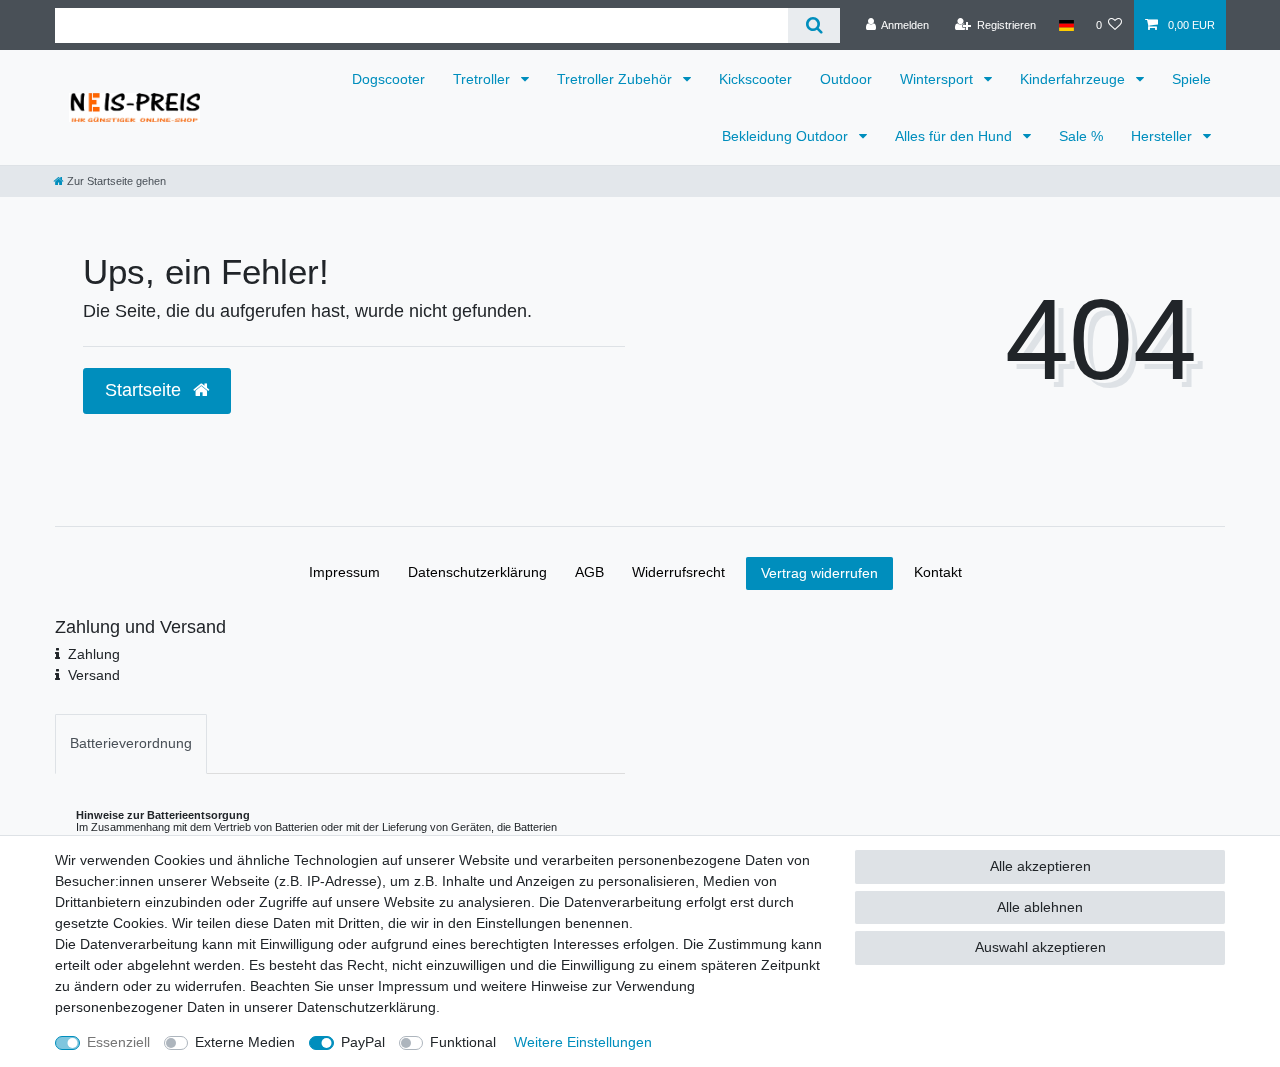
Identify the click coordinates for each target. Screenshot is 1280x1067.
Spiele (1191, 79)
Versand (94, 675)
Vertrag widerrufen (819, 573)
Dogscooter (388, 79)
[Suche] (813, 25)
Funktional (463, 1042)
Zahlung (94, 654)
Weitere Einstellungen (583, 1042)
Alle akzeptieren (1040, 866)
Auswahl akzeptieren (1040, 947)
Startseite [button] (145, 390)
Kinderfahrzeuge (1074, 79)
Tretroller (483, 79)
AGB (589, 572)
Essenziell (118, 1042)
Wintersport (938, 79)
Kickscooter (755, 79)
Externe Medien (245, 1042)
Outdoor (846, 79)
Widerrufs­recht (678, 572)
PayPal (363, 1042)
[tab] (131, 743)
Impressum (344, 572)
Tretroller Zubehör (616, 79)
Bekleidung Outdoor (787, 136)
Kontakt (938, 572)
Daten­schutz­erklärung (477, 572)
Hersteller (1163, 136)
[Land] (1065, 25)
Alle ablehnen (1040, 907)
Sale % (1081, 136)
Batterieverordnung (131, 743)
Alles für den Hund (955, 136)
